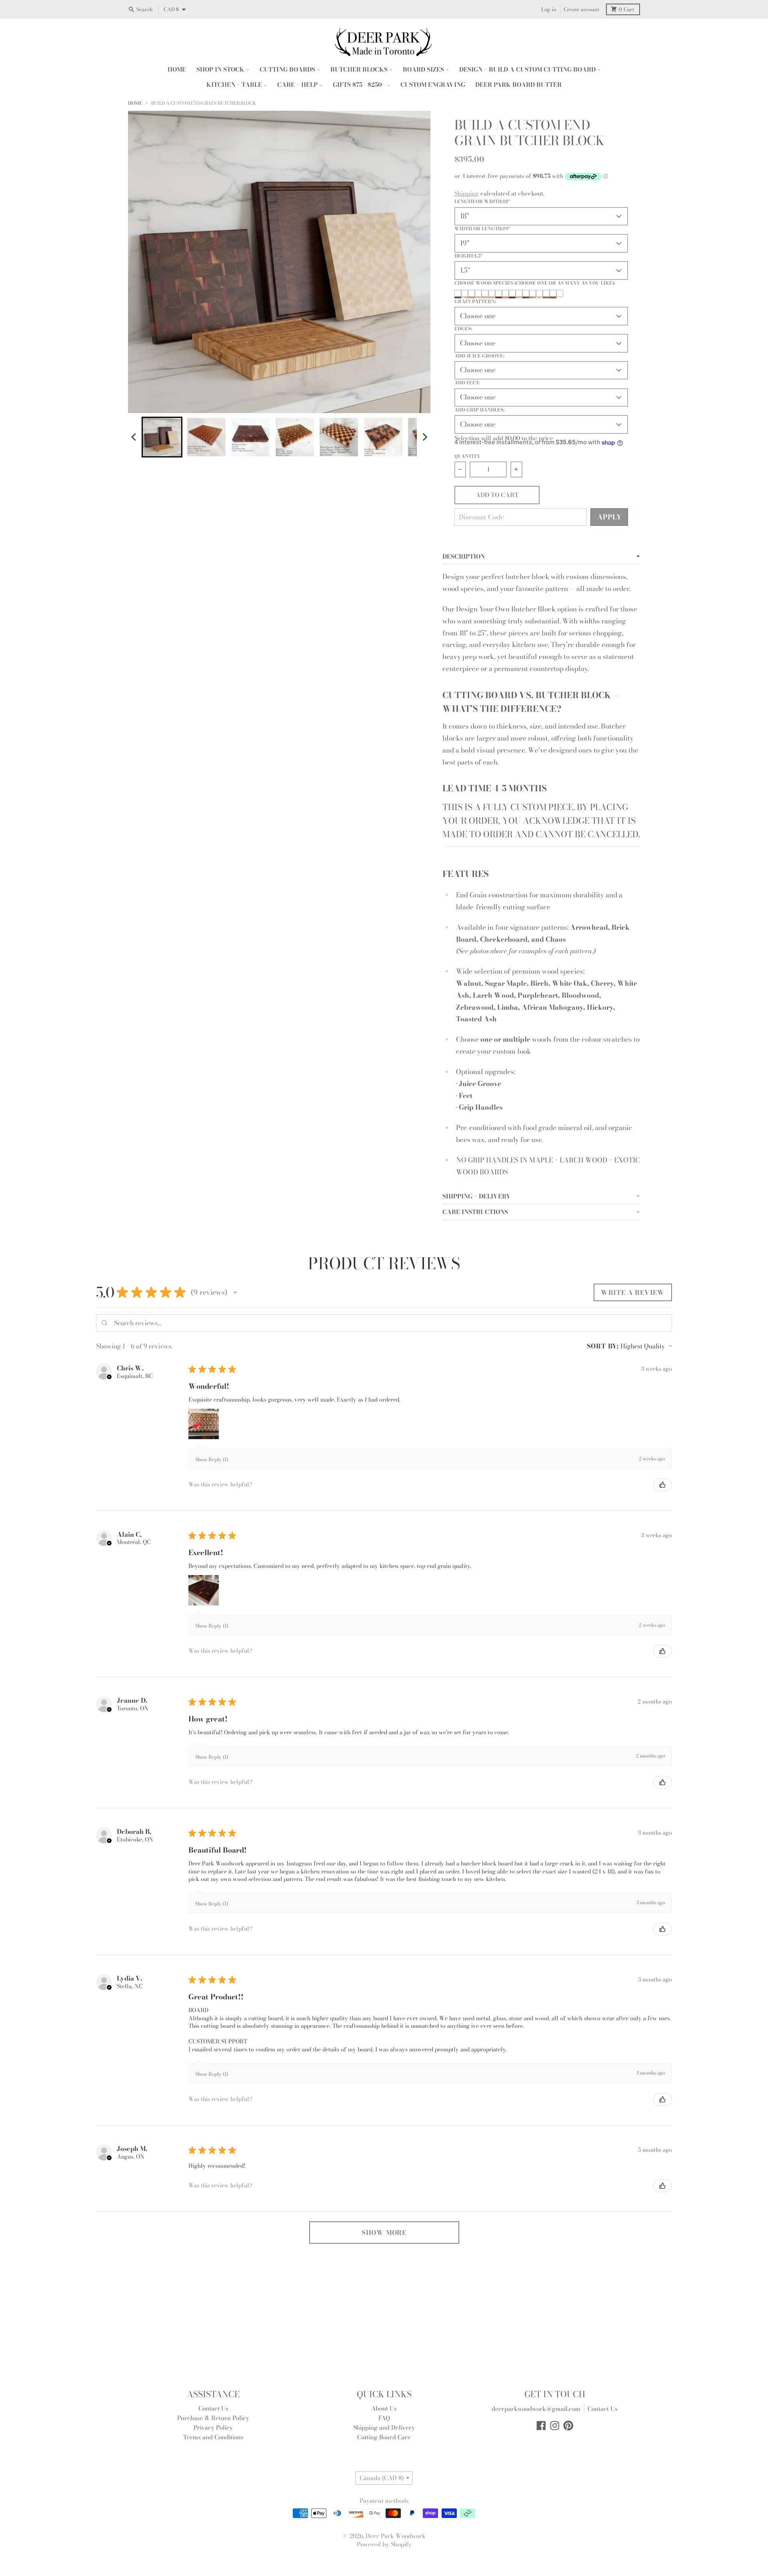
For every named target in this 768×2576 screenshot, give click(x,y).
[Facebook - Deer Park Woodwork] (541, 2426)
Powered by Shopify (384, 2544)
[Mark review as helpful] (662, 1485)
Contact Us (603, 2409)
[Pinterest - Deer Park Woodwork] (568, 2426)
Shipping (467, 193)
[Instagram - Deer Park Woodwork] (555, 2426)
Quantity (467, 456)
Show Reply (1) (212, 1459)
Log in (549, 9)
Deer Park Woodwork (396, 2536)
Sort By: (603, 1346)
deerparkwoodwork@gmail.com (536, 2409)
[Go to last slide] (134, 437)
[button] (235, 1292)
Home (135, 103)
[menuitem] (162, 437)
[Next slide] (424, 437)
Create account (581, 9)
